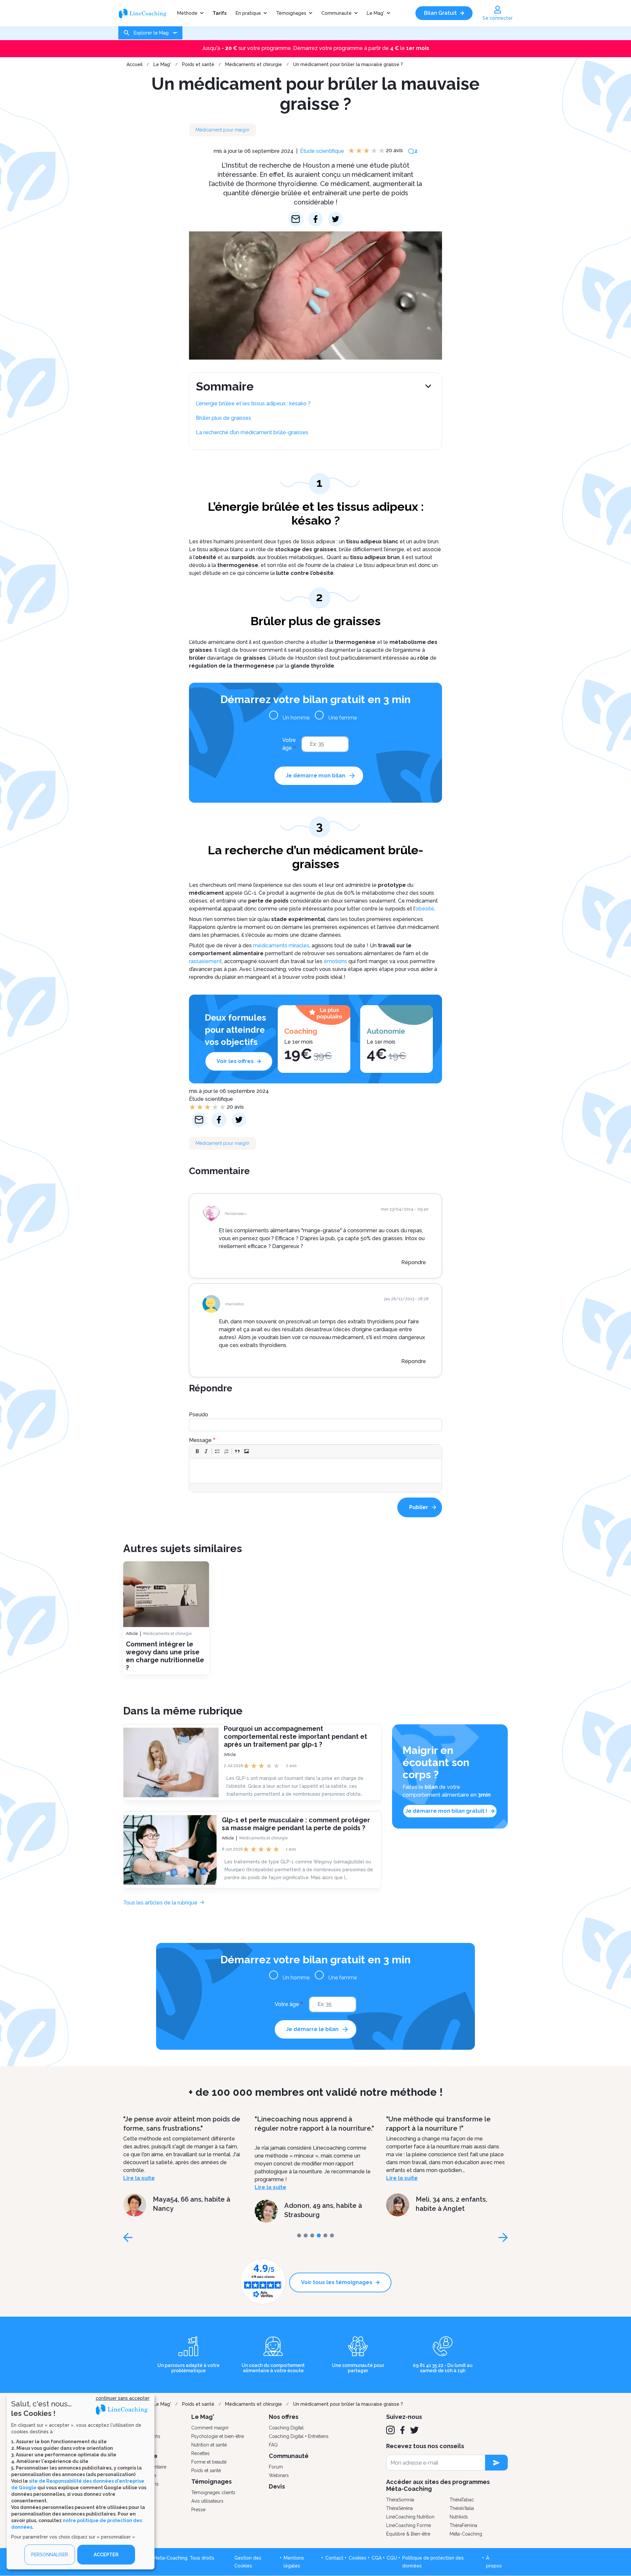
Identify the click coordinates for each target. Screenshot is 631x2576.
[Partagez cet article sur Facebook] (316, 219)
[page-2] (312, 2235)
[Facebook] (402, 2430)
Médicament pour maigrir (222, 130)
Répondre (414, 1262)
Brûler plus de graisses (223, 418)
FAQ (273, 2445)
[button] (197, 1451)
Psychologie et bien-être (218, 2436)
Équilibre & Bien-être (408, 2534)
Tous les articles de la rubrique (160, 1903)
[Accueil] (145, 13)
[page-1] (306, 2235)
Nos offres (284, 2417)
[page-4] (325, 2235)
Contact (334, 2558)
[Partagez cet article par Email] (296, 219)
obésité (425, 909)
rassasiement (205, 961)
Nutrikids (459, 2517)
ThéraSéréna (399, 2508)
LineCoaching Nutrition (410, 2517)
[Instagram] (390, 2430)
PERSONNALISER (50, 2555)
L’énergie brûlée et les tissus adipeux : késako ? (253, 403)
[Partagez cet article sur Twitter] (335, 219)
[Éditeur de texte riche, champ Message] (316, 1471)
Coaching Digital (286, 2428)
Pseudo (199, 1415)
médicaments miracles (281, 945)
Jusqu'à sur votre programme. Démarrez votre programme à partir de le (316, 48)
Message (200, 1440)
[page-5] (332, 2235)
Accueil (135, 64)
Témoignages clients (213, 2493)
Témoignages (291, 13)
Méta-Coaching (466, 2534)
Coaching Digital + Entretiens (299, 2436)
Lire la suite (139, 2187)
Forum (276, 2467)
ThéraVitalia (462, 2508)
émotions (335, 961)
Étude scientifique (322, 151)
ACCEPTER (106, 2555)
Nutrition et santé (209, 2445)
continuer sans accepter (123, 2398)
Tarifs (220, 13)
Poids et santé (198, 64)
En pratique (248, 13)
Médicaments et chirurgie (254, 64)
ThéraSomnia (400, 2500)
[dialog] (81, 2482)
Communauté (337, 13)
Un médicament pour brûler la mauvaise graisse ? (348, 64)
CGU (392, 2558)
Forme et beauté (209, 2462)
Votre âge (289, 744)
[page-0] (299, 2235)
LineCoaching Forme (409, 2525)
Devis (277, 2486)
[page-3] (319, 2235)
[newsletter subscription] (496, 2463)
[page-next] (503, 2237)
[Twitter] (414, 2430)
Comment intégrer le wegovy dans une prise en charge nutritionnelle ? (165, 1656)
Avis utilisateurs (207, 2501)
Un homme (296, 718)
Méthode (187, 13)
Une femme (343, 718)
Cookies (358, 2558)
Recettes (200, 2453)
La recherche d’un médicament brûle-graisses (252, 432)
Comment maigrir (210, 2428)
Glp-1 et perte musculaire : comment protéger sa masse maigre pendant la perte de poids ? (296, 1824)
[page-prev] (128, 2237)
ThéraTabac (462, 2500)
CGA (377, 2558)
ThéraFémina (463, 2525)
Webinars (279, 2475)
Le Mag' (375, 13)
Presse (198, 2510)
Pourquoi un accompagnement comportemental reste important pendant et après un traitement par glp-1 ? (295, 1736)
